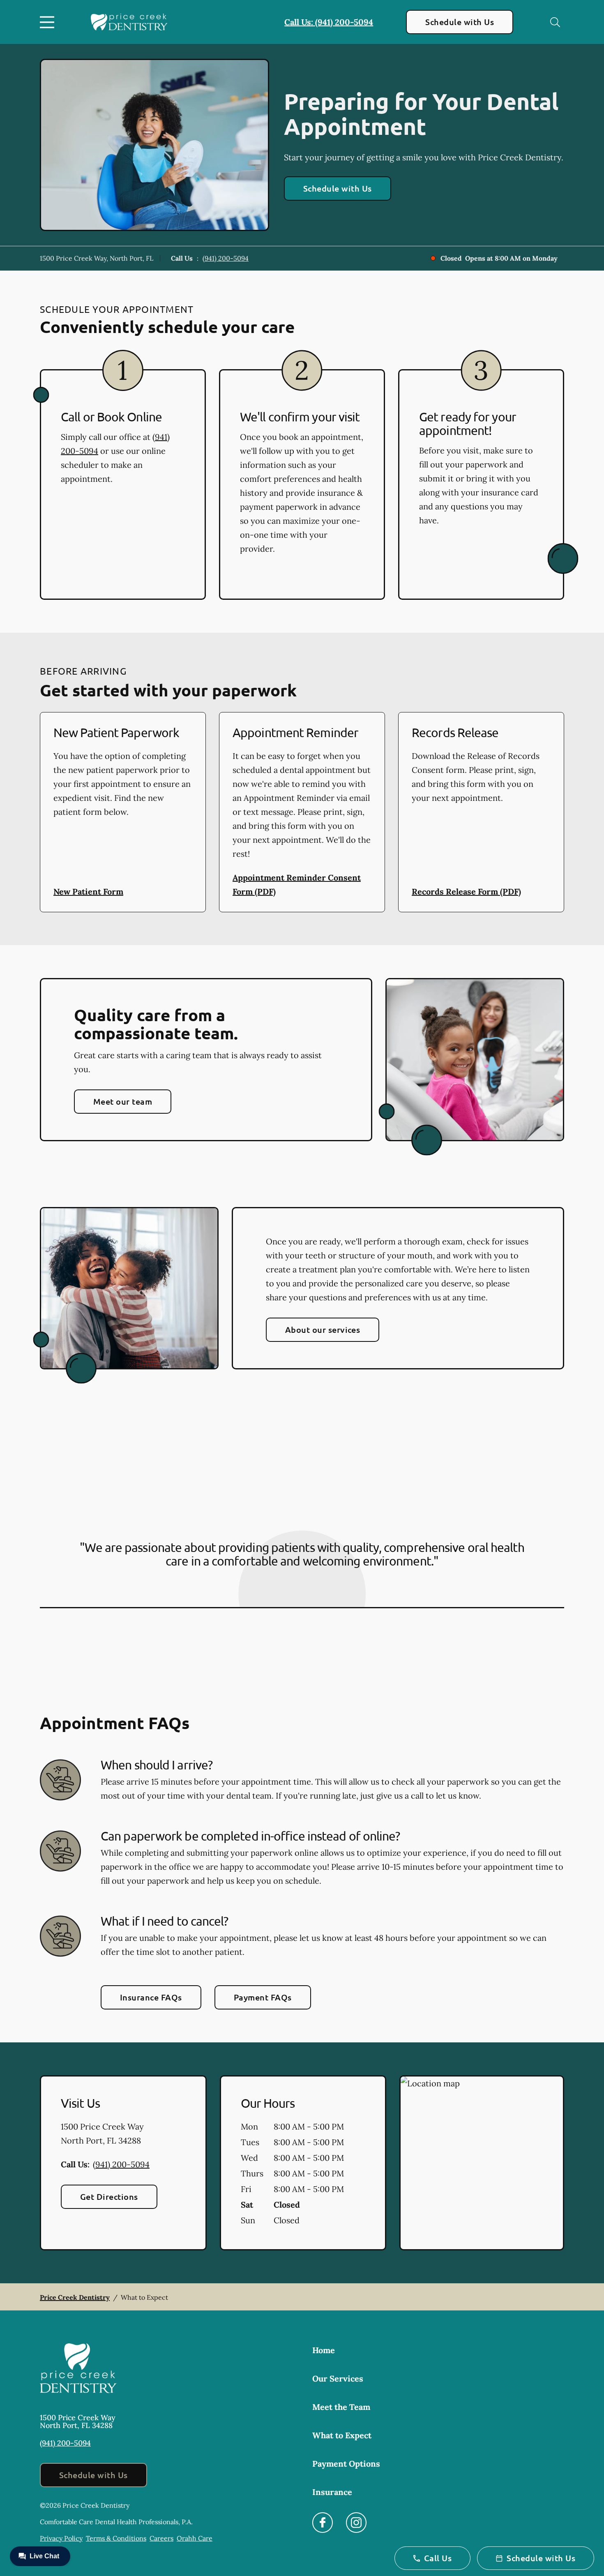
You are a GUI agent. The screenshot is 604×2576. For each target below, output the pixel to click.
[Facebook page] (323, 2523)
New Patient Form (88, 891)
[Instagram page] (356, 2523)
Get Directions (109, 2197)
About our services (323, 1330)
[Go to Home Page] (129, 22)
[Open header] (49, 22)
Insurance (332, 2492)
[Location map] (482, 2163)
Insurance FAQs (151, 1997)
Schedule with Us (460, 22)
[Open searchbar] (555, 22)
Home (324, 2350)
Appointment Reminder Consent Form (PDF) (297, 884)
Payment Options (346, 2464)
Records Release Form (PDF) (466, 891)
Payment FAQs (263, 1997)
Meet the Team (341, 2407)
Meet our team (123, 1101)
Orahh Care (195, 2538)
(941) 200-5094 (226, 258)
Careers (161, 2538)
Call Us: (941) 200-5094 (329, 22)
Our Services (338, 2378)
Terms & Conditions (116, 2538)
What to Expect (342, 2435)
